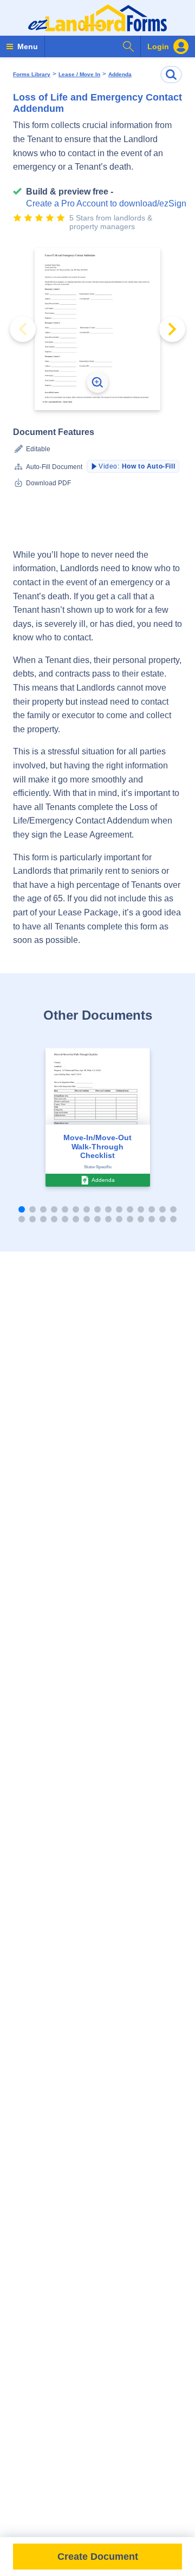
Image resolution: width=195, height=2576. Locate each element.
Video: (137, 466)
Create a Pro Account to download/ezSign (106, 203)
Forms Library (32, 75)
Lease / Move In (79, 75)
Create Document (98, 2557)
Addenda (120, 75)
